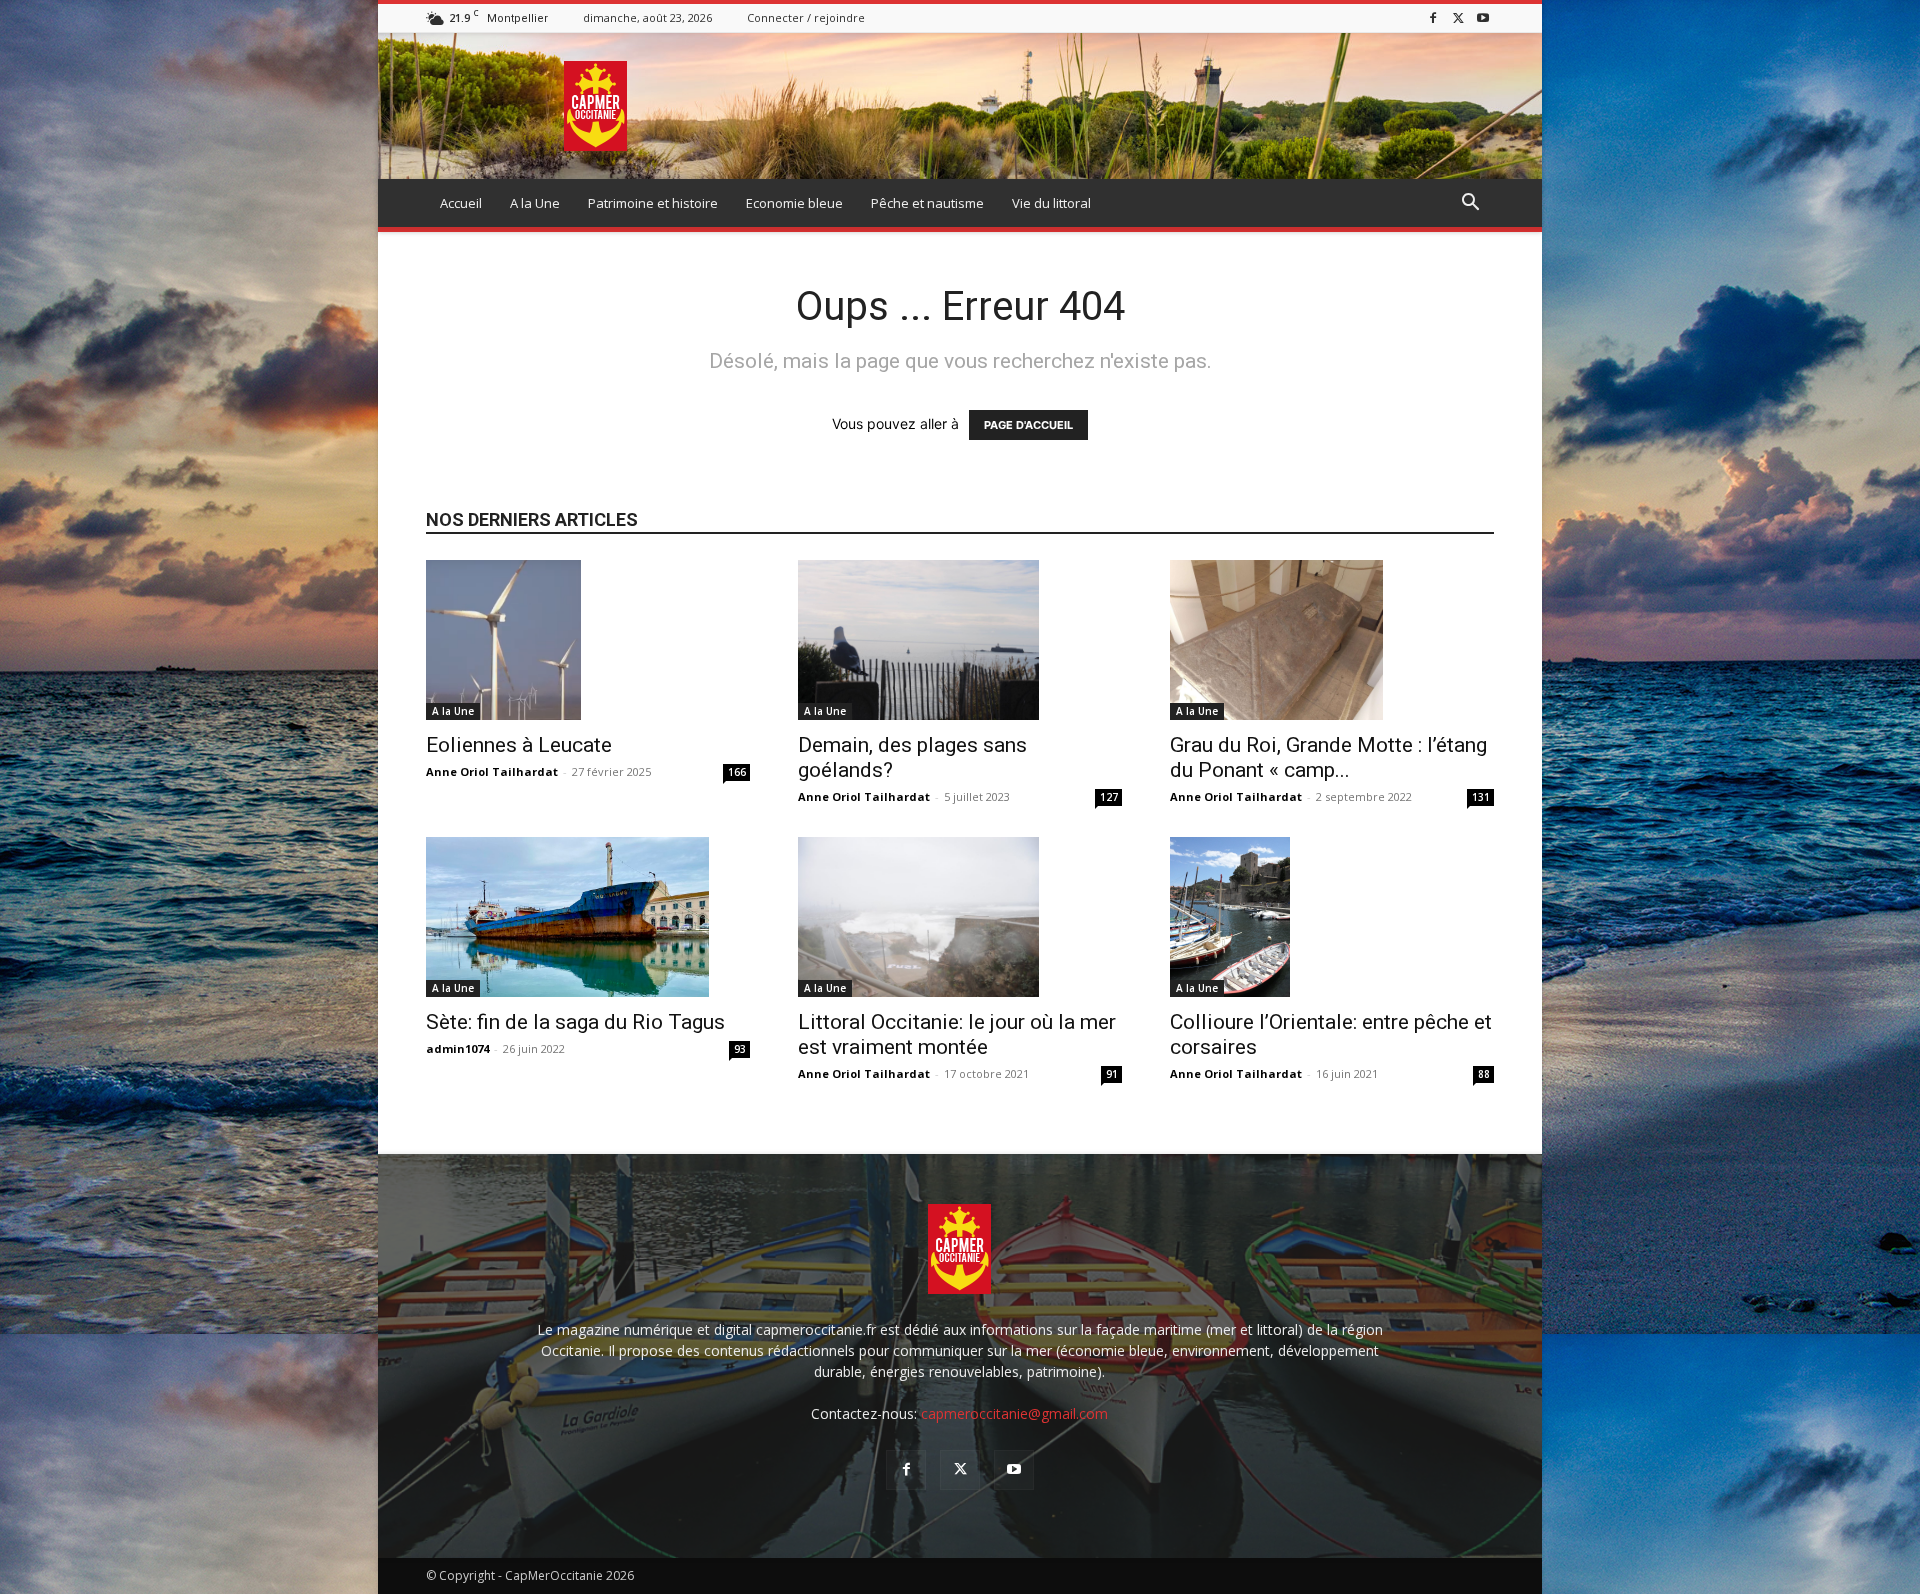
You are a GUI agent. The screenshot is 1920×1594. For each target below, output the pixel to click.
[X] (1458, 17)
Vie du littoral (1051, 203)
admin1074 (457, 1048)
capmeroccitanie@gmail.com (1014, 1413)
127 (1109, 797)
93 (740, 1049)
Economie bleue (794, 203)
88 (1484, 1074)
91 (1112, 1074)
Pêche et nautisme (927, 203)
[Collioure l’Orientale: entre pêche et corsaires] (1332, 917)
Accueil (461, 203)
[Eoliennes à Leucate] (588, 640)
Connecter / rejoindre (806, 17)
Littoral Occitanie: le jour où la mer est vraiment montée (957, 1034)
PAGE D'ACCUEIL (1028, 425)
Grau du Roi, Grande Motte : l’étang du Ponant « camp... (1328, 757)
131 (1481, 797)
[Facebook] (1433, 17)
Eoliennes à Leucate (519, 745)
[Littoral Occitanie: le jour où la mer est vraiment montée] (960, 917)
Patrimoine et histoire (653, 203)
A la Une (535, 203)
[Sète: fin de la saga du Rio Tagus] (588, 917)
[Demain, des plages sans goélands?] (960, 640)
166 (737, 772)
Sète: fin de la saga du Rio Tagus (575, 1022)
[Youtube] (1483, 17)
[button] (1470, 204)
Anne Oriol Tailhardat (492, 771)
